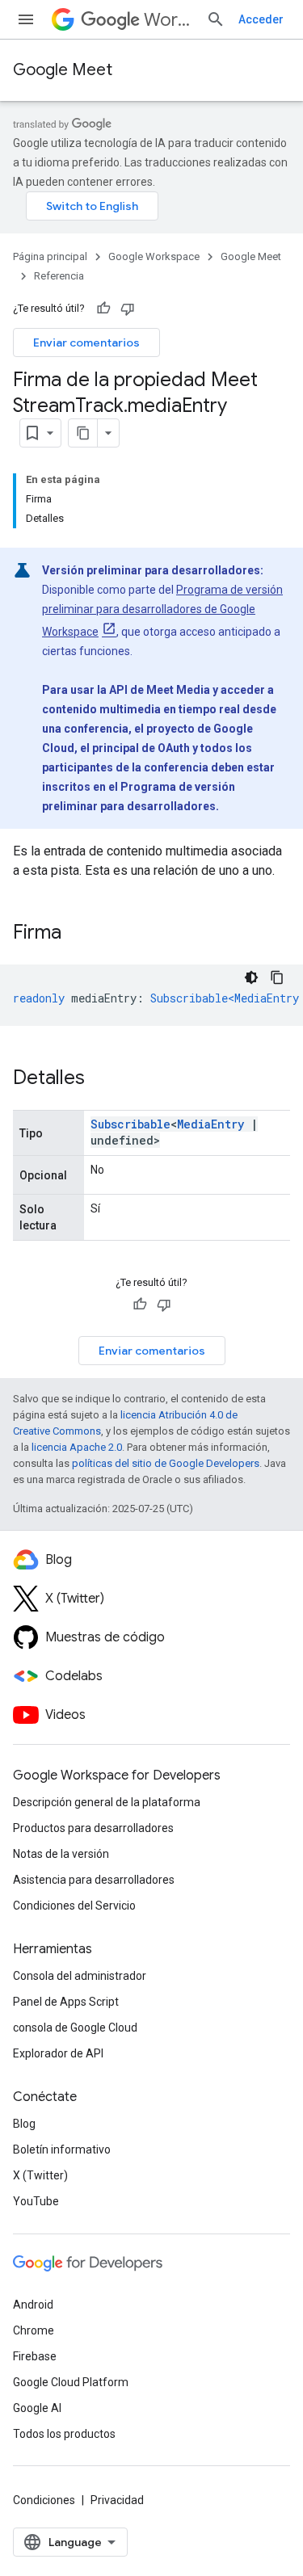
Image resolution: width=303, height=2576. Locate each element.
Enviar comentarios (86, 342)
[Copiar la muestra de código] (277, 977)
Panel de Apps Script (66, 2002)
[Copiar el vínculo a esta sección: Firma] (78, 934)
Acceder (261, 19)
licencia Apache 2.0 (77, 1447)
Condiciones (44, 2500)
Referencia (59, 276)
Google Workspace (154, 256)
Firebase (35, 2356)
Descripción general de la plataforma (107, 1802)
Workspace (168, 20)
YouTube (36, 2201)
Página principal (50, 256)
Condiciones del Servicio (74, 1906)
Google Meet (63, 70)
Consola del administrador (80, 1976)
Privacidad (117, 2500)
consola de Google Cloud (75, 2028)
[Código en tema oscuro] (251, 977)
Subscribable (130, 1124)
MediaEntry (210, 1124)
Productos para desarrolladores (93, 1828)
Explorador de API (58, 2053)
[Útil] (103, 309)
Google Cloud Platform (71, 2382)
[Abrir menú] (26, 19)
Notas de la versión (61, 1854)
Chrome (34, 2330)
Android (33, 2305)
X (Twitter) (40, 2175)
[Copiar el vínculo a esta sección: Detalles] (101, 1079)
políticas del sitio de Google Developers (166, 1463)
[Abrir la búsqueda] (216, 19)
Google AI (37, 2408)
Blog (24, 2124)
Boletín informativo (62, 2149)
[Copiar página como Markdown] (83, 433)
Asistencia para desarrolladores (94, 1880)
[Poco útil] (128, 309)
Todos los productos (64, 2434)
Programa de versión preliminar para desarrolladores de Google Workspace (162, 611)
